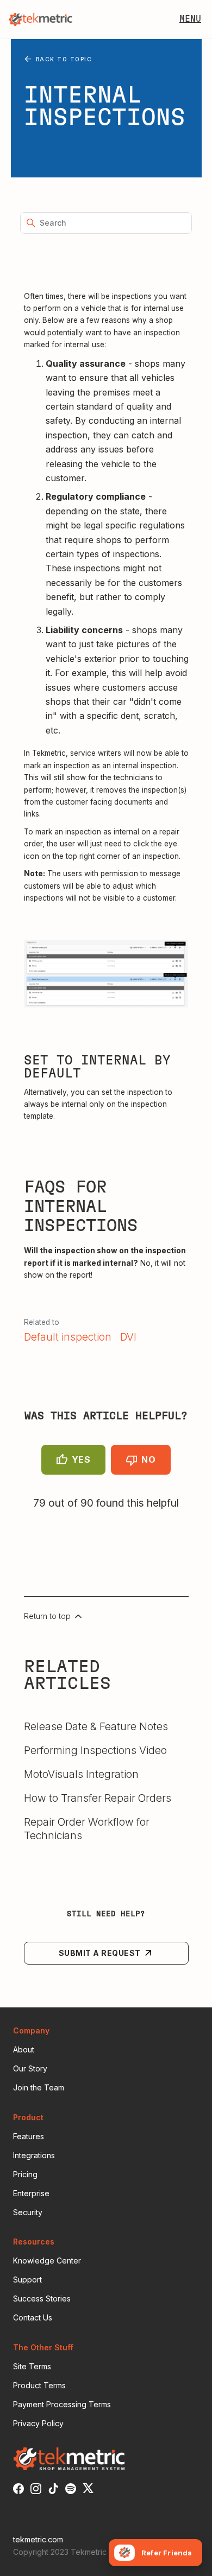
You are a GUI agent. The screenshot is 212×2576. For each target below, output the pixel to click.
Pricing (25, 2174)
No (148, 1459)
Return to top (48, 1616)
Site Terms (32, 2366)
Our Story (30, 2068)
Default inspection (68, 1337)
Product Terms (39, 2385)
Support (27, 2279)
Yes (81, 1459)
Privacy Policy (38, 2423)
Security (28, 2212)
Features (29, 2136)
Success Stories (42, 2298)
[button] (190, 20)
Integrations (34, 2155)
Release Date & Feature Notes (96, 1726)
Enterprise (31, 2193)
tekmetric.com (38, 2539)
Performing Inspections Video (95, 1750)
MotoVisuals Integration (81, 1774)
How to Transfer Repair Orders (98, 1798)
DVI (128, 1337)
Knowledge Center (47, 2261)
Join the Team (39, 2087)
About (24, 2049)
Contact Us (33, 2317)
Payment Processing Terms (62, 2404)
